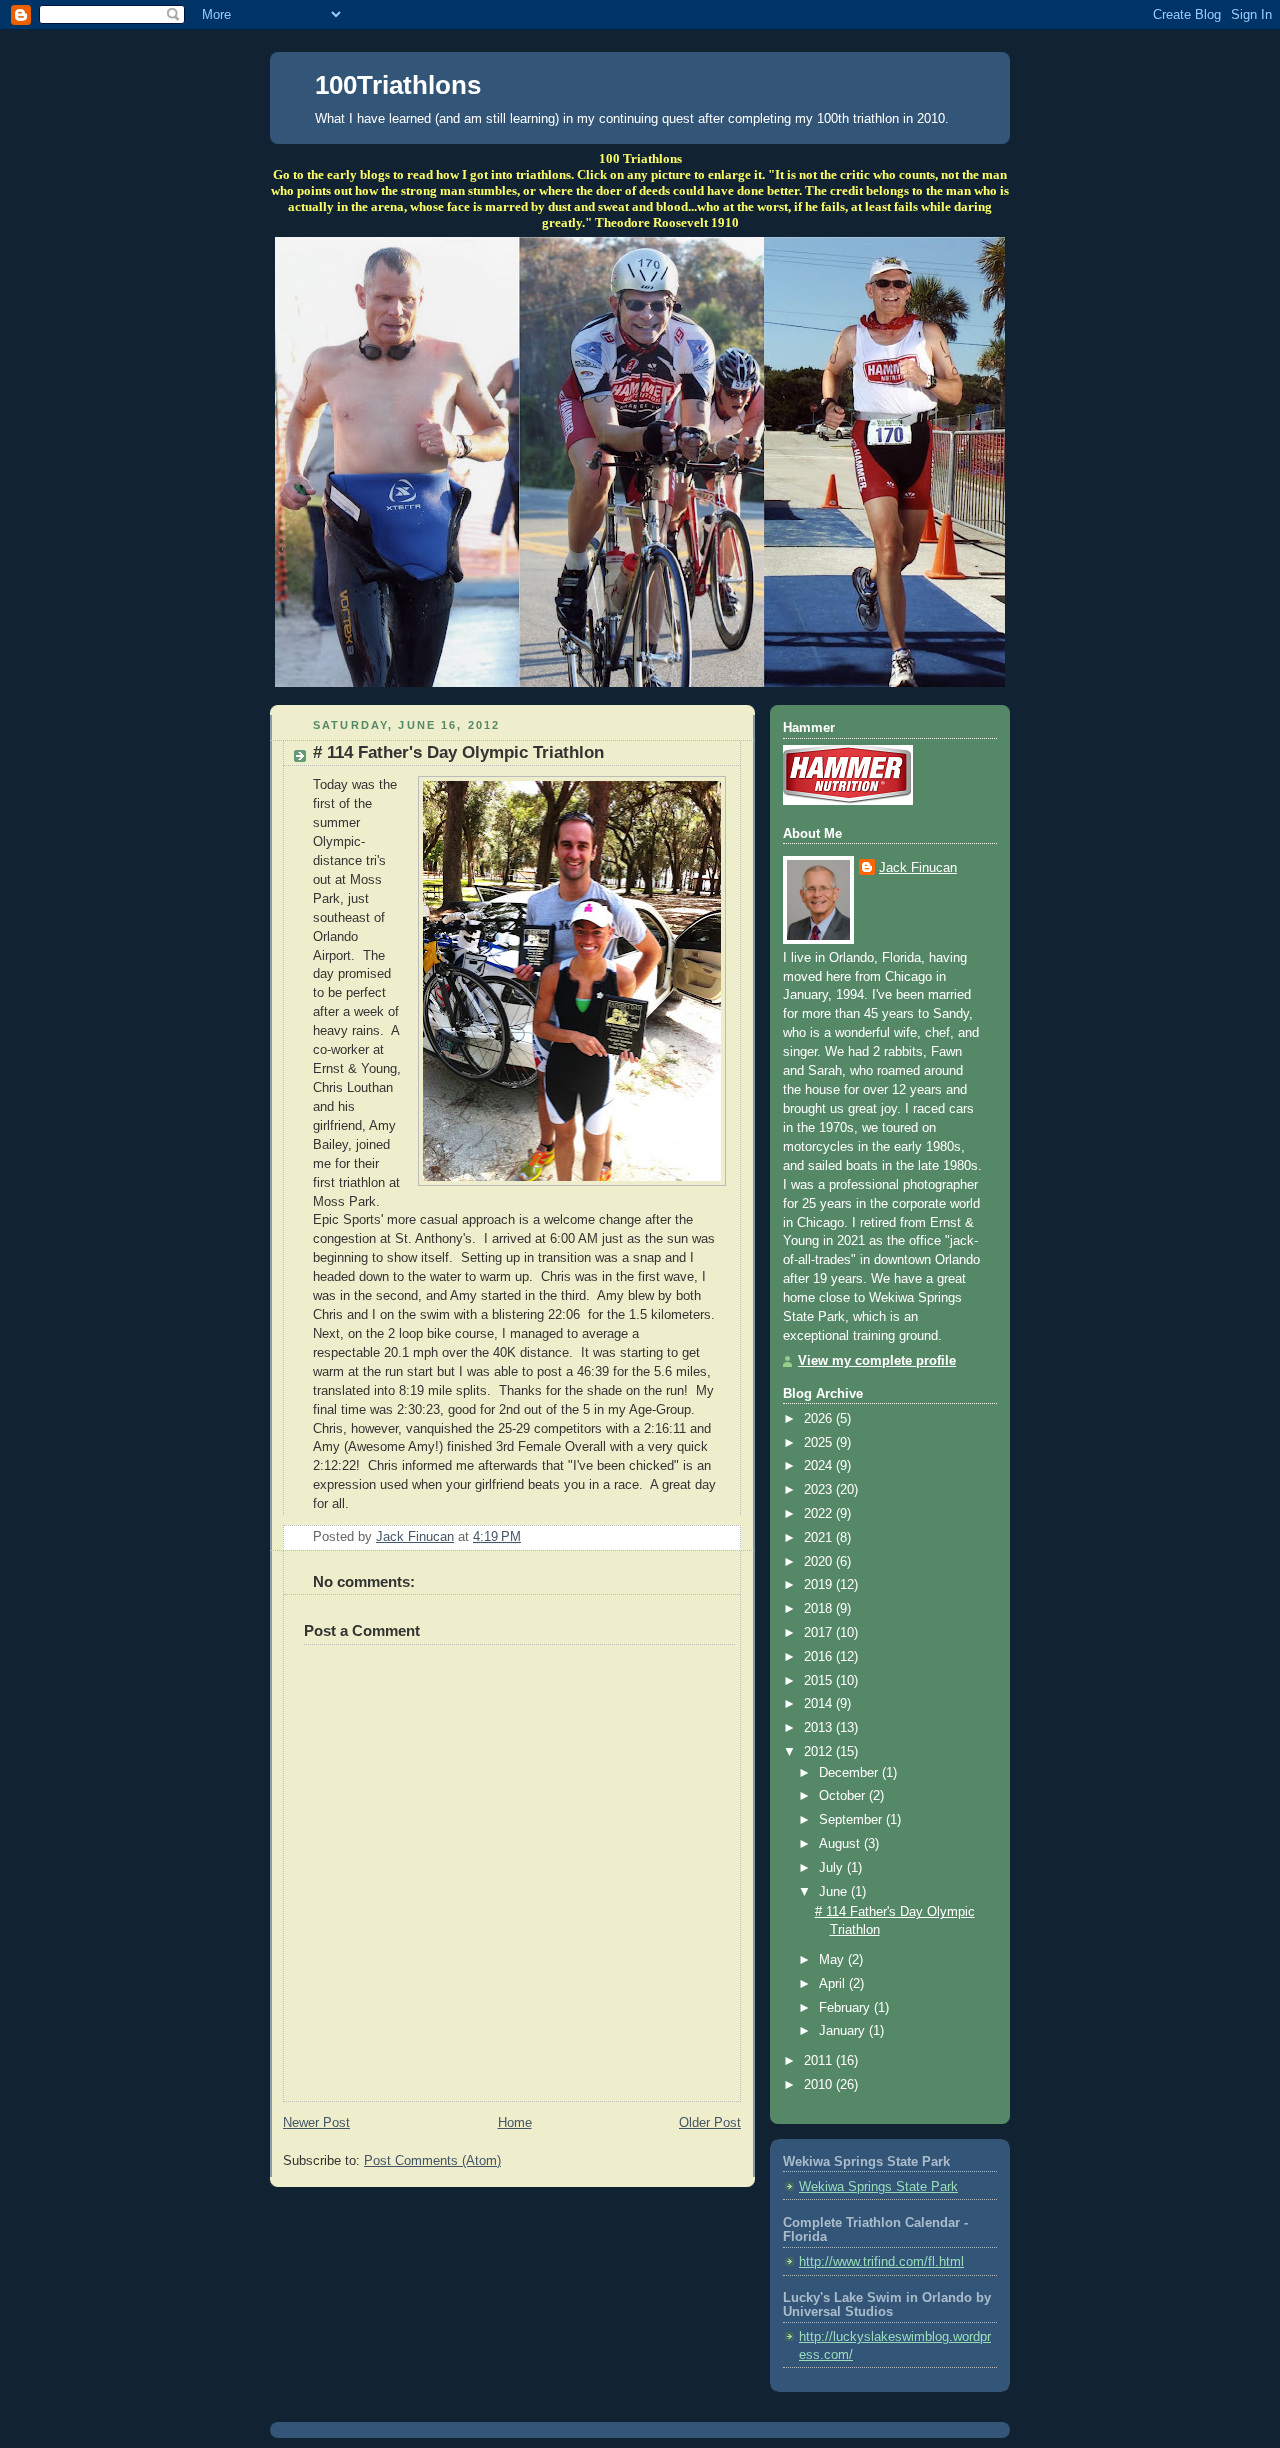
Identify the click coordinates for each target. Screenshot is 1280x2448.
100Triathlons (398, 85)
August (841, 1844)
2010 (820, 2085)
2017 (820, 1633)
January (844, 2031)
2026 (820, 1419)
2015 (820, 1681)
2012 (820, 1752)
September (852, 1820)
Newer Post (316, 2123)
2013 (820, 1728)
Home (515, 2123)
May (833, 1960)
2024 (820, 1466)
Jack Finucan (918, 868)
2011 (820, 2061)
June (835, 1892)
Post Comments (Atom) (432, 2161)
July (833, 1868)
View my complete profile (877, 1361)
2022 (820, 1514)
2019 (820, 1585)
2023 (820, 1490)
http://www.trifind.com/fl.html (881, 2262)
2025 (820, 1443)
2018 (820, 1609)
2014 (820, 1704)
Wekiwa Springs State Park (878, 2187)
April (834, 1984)
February (846, 2008)
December (850, 1773)
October (844, 1796)
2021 (820, 1538)
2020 (820, 1562)
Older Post (710, 2123)
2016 (820, 1657)
